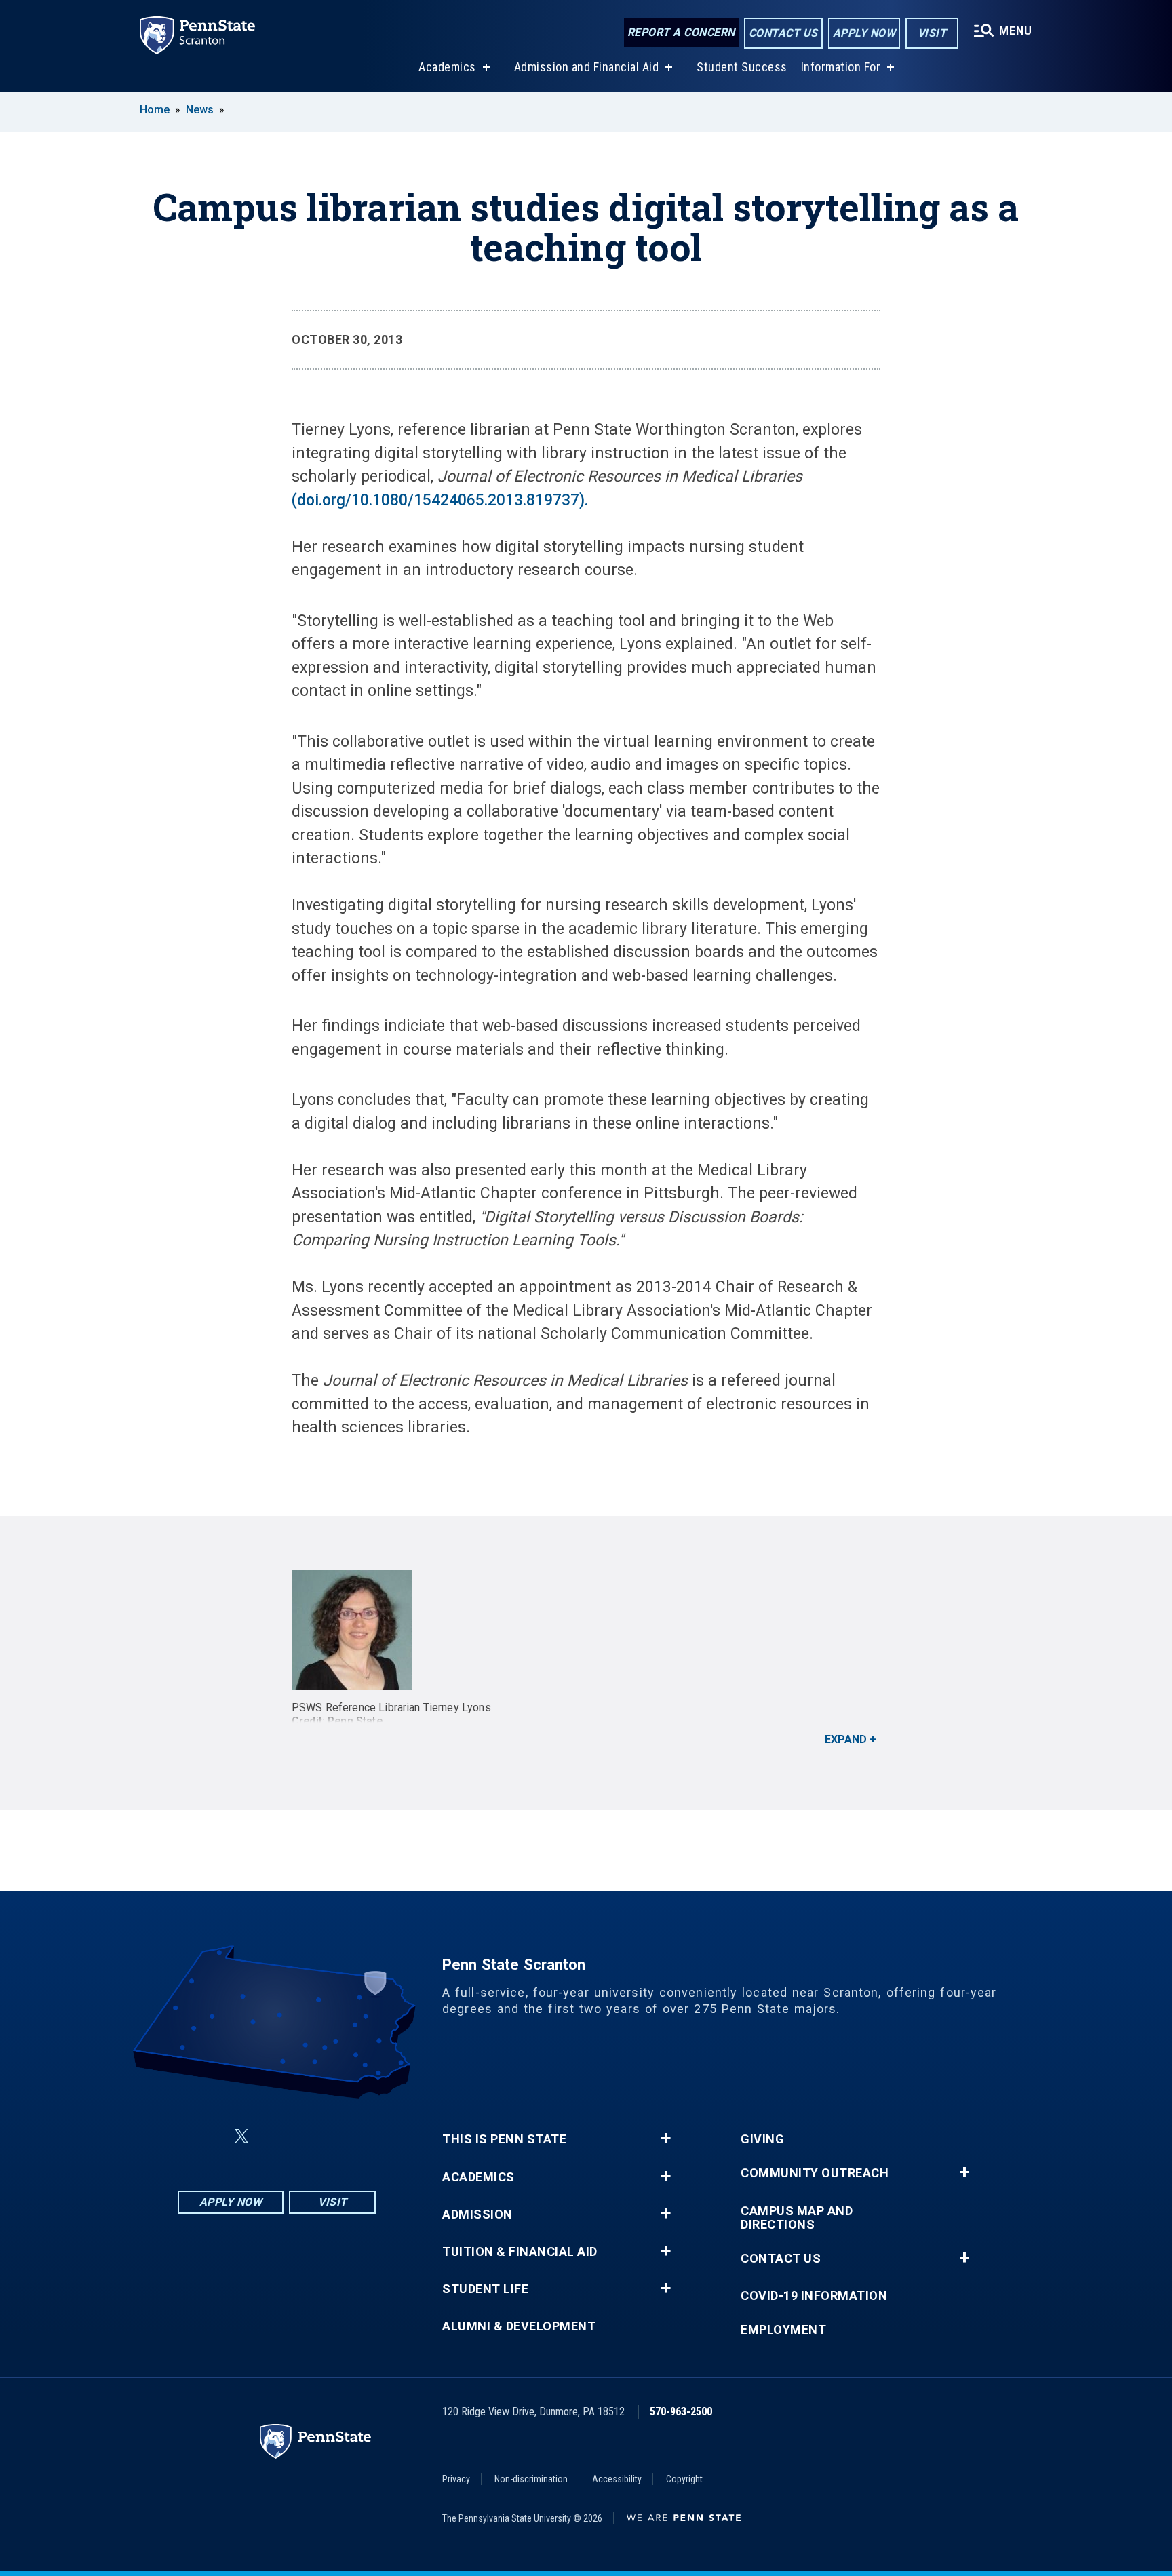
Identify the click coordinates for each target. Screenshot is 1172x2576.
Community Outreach (815, 2173)
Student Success (742, 67)
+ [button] (666, 2139)
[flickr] (274, 2136)
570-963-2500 (681, 2412)
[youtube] (309, 2136)
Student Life (485, 2289)
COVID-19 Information (814, 2296)
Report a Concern (681, 32)
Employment (783, 2330)
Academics (447, 67)
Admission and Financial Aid (587, 67)
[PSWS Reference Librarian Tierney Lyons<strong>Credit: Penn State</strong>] (586, 1630)
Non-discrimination (531, 2479)
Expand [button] (846, 1739)
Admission (477, 2214)
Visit (932, 33)
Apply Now (864, 33)
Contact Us (783, 33)
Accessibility (617, 2479)
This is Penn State (504, 2139)
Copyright (684, 2479)
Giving (762, 2139)
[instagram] (345, 2136)
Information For (841, 67)
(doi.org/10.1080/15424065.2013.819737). (440, 500)
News (200, 110)
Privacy (456, 2479)
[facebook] (209, 2136)
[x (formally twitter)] (241, 2136)
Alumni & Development (519, 2326)
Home (155, 110)
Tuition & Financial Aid (520, 2252)
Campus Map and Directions (797, 2218)
